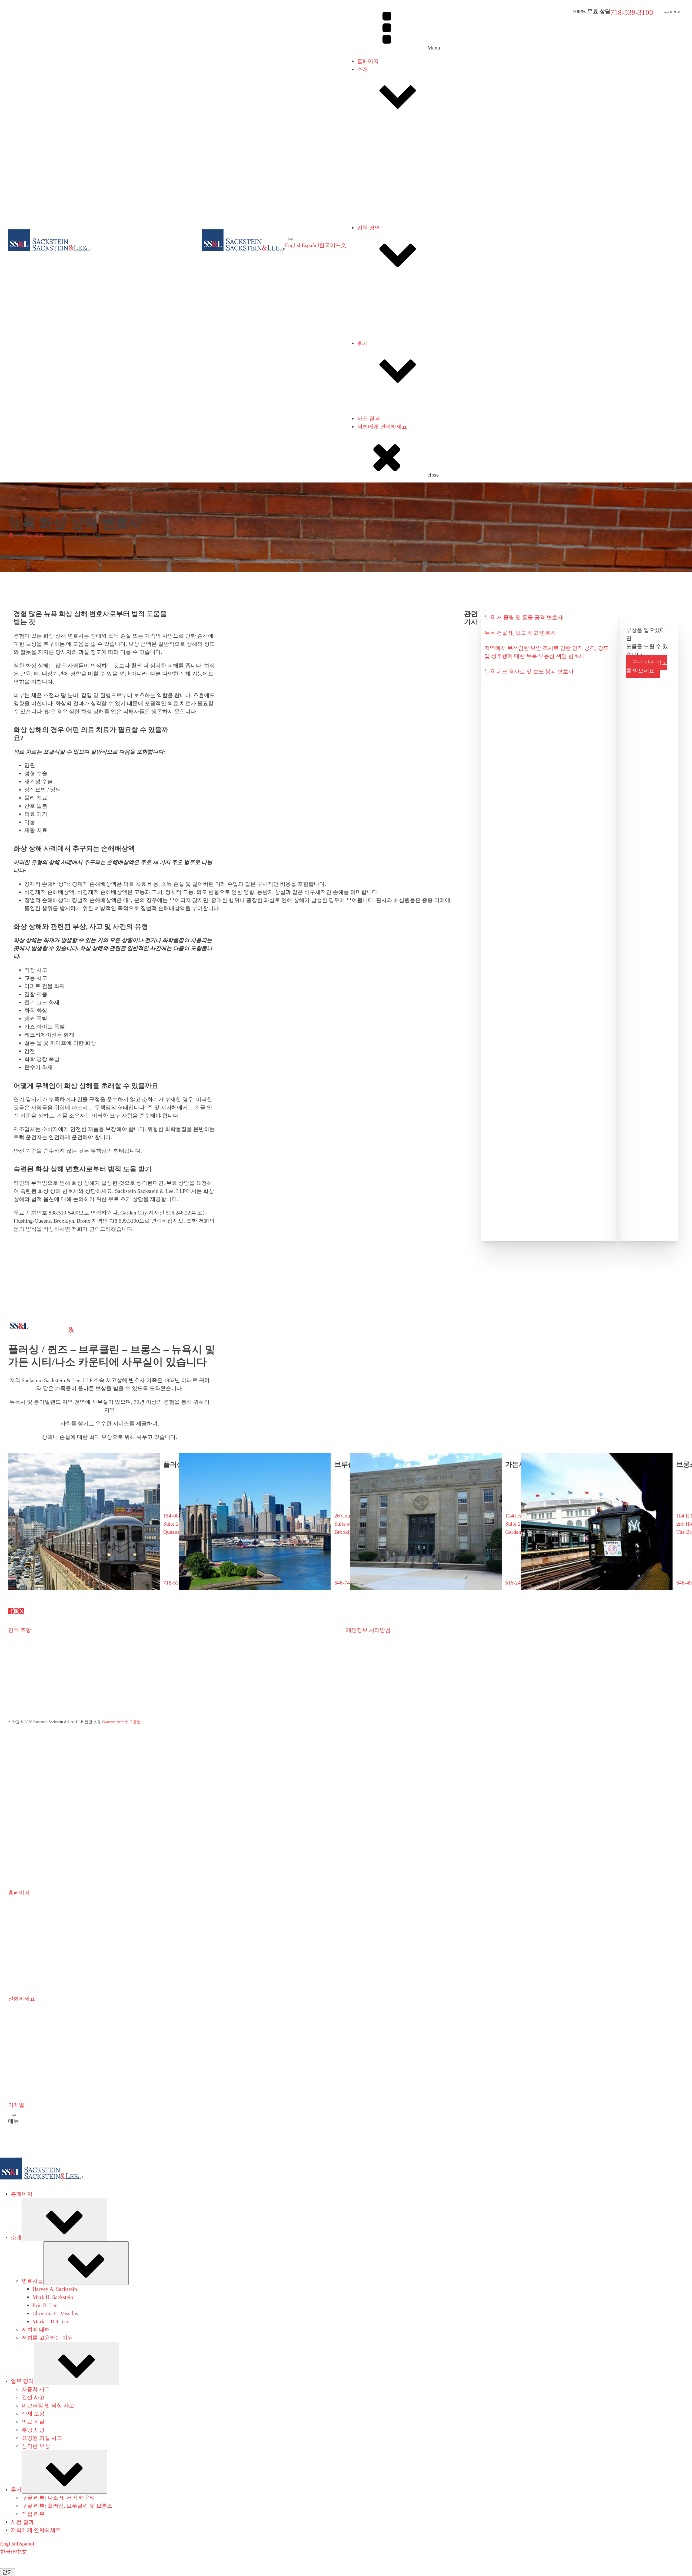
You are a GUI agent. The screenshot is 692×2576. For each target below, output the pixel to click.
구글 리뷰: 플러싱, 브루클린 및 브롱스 (413, 429)
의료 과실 (379, 338)
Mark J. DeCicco (397, 257)
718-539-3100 (632, 12)
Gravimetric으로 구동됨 (121, 1722)
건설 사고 (379, 314)
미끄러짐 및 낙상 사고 (394, 322)
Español (310, 245)
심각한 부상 (382, 362)
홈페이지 (368, 61)
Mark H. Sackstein (399, 233)
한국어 (327, 245)
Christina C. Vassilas (402, 249)
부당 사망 (379, 346)
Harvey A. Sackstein (401, 225)
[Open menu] (291, 239)
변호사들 (379, 147)
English (293, 245)
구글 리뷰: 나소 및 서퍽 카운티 (405, 421)
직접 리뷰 (379, 437)
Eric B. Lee (391, 241)
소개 (362, 69)
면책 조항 (20, 1630)
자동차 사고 (382, 305)
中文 (341, 245)
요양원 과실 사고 (388, 354)
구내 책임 (34, 535)
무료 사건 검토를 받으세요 (647, 667)
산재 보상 (379, 330)
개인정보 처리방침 (368, 1630)
